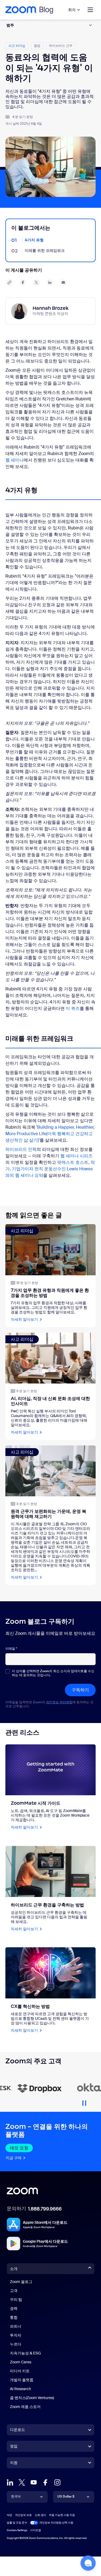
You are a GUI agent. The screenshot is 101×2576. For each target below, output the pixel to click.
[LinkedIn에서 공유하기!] (50, 282)
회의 (72, 10)
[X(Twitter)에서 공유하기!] (36, 282)
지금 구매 (14, 2158)
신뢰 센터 (40, 2515)
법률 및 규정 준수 (17, 2523)
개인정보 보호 (23, 2515)
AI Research (20, 2389)
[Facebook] (46, 2482)
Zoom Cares (21, 2362)
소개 (14, 2269)
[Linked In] (10, 2482)
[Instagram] (57, 2482)
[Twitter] (22, 2482)
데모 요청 (19, 2148)
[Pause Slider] (84, 2101)
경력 (14, 2308)
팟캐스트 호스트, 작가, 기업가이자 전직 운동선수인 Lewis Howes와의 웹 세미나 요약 (50, 1169)
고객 (14, 2291)
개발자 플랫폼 (22, 2380)
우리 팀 (16, 2300)
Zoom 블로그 (21, 2282)
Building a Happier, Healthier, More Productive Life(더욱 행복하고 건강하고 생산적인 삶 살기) (50, 1134)
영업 (14, 2446)
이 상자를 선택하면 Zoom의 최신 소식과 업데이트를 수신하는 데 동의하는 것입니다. (53, 1673)
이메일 (11, 1649)
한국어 (16, 2496)
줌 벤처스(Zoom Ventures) (32, 2398)
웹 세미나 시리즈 (76, 1156)
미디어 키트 (20, 2371)
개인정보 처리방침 (59, 1702)
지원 (14, 2464)
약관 (9, 2515)
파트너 (16, 2326)
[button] (88, 2563)
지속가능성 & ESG (25, 2353)
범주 (10, 25)
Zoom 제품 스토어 (25, 2407)
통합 (14, 2317)
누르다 (16, 2344)
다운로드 (18, 2430)
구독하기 (80, 1690)
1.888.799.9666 (45, 2209)
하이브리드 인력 (21, 1149)
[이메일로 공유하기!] (63, 282)
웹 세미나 (15, 460)
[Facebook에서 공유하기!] (23, 282)
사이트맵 (36, 2530)
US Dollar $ (66, 2496)
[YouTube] (34, 2482)
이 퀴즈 (73, 1008)
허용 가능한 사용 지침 (62, 2515)
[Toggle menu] (90, 10)
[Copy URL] (9, 282)
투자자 (16, 2335)
